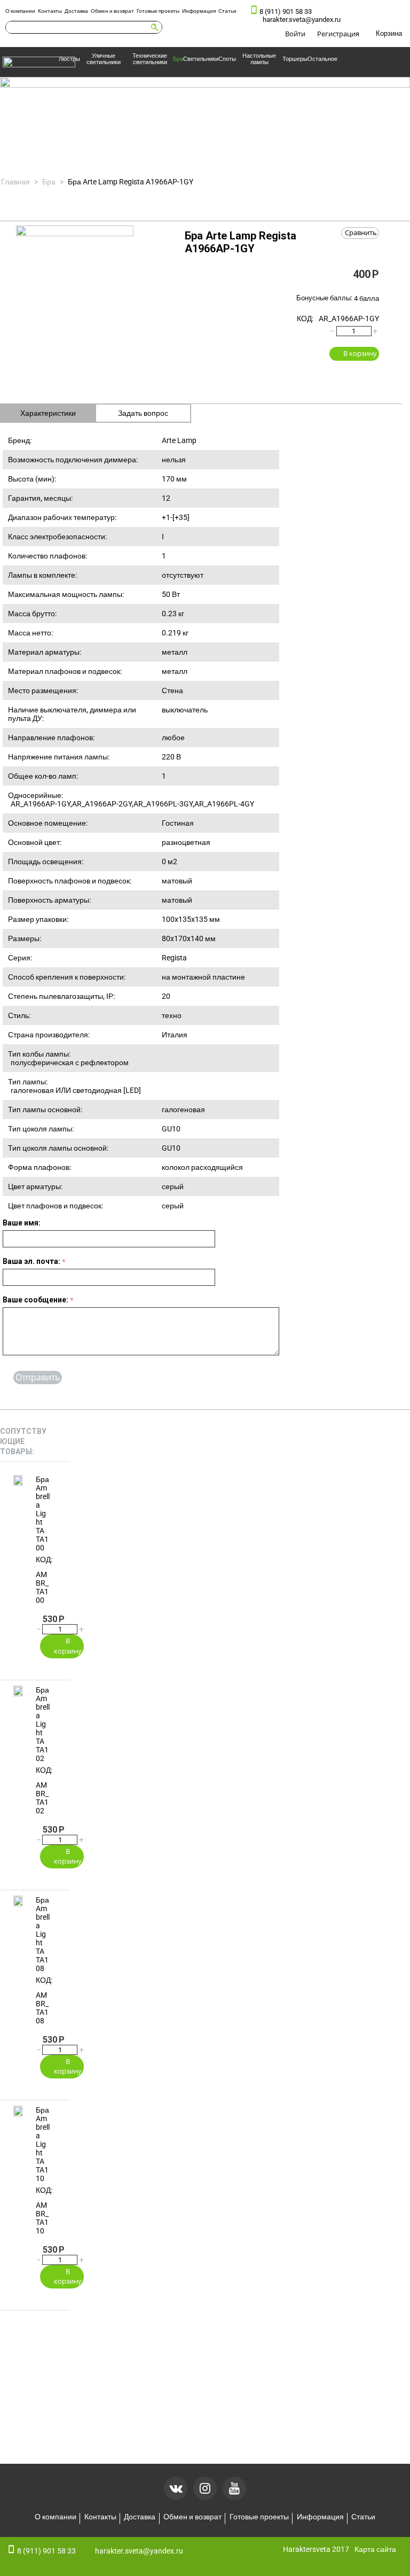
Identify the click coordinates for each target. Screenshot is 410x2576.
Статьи (227, 11)
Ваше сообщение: (36, 1300)
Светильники (201, 59)
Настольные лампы (259, 59)
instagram (205, 2488)
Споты (227, 59)
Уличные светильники (104, 59)
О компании (20, 11)
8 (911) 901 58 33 (286, 11)
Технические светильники (150, 59)
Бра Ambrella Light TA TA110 (43, 2144)
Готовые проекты (158, 11)
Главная (15, 182)
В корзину (360, 353)
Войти (295, 34)
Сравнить (361, 232)
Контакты (50, 11)
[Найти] (154, 27)
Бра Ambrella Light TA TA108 (43, 1934)
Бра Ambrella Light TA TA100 (43, 1514)
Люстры (69, 59)
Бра (178, 59)
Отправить (38, 1377)
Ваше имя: (22, 1223)
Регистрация (338, 34)
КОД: (305, 319)
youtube (234, 2488)
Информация (199, 11)
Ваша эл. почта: (31, 1261)
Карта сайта (375, 2549)
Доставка (76, 11)
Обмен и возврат (112, 11)
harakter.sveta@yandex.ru (302, 20)
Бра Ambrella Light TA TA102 (43, 1724)
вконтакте (176, 2488)
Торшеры (295, 59)
